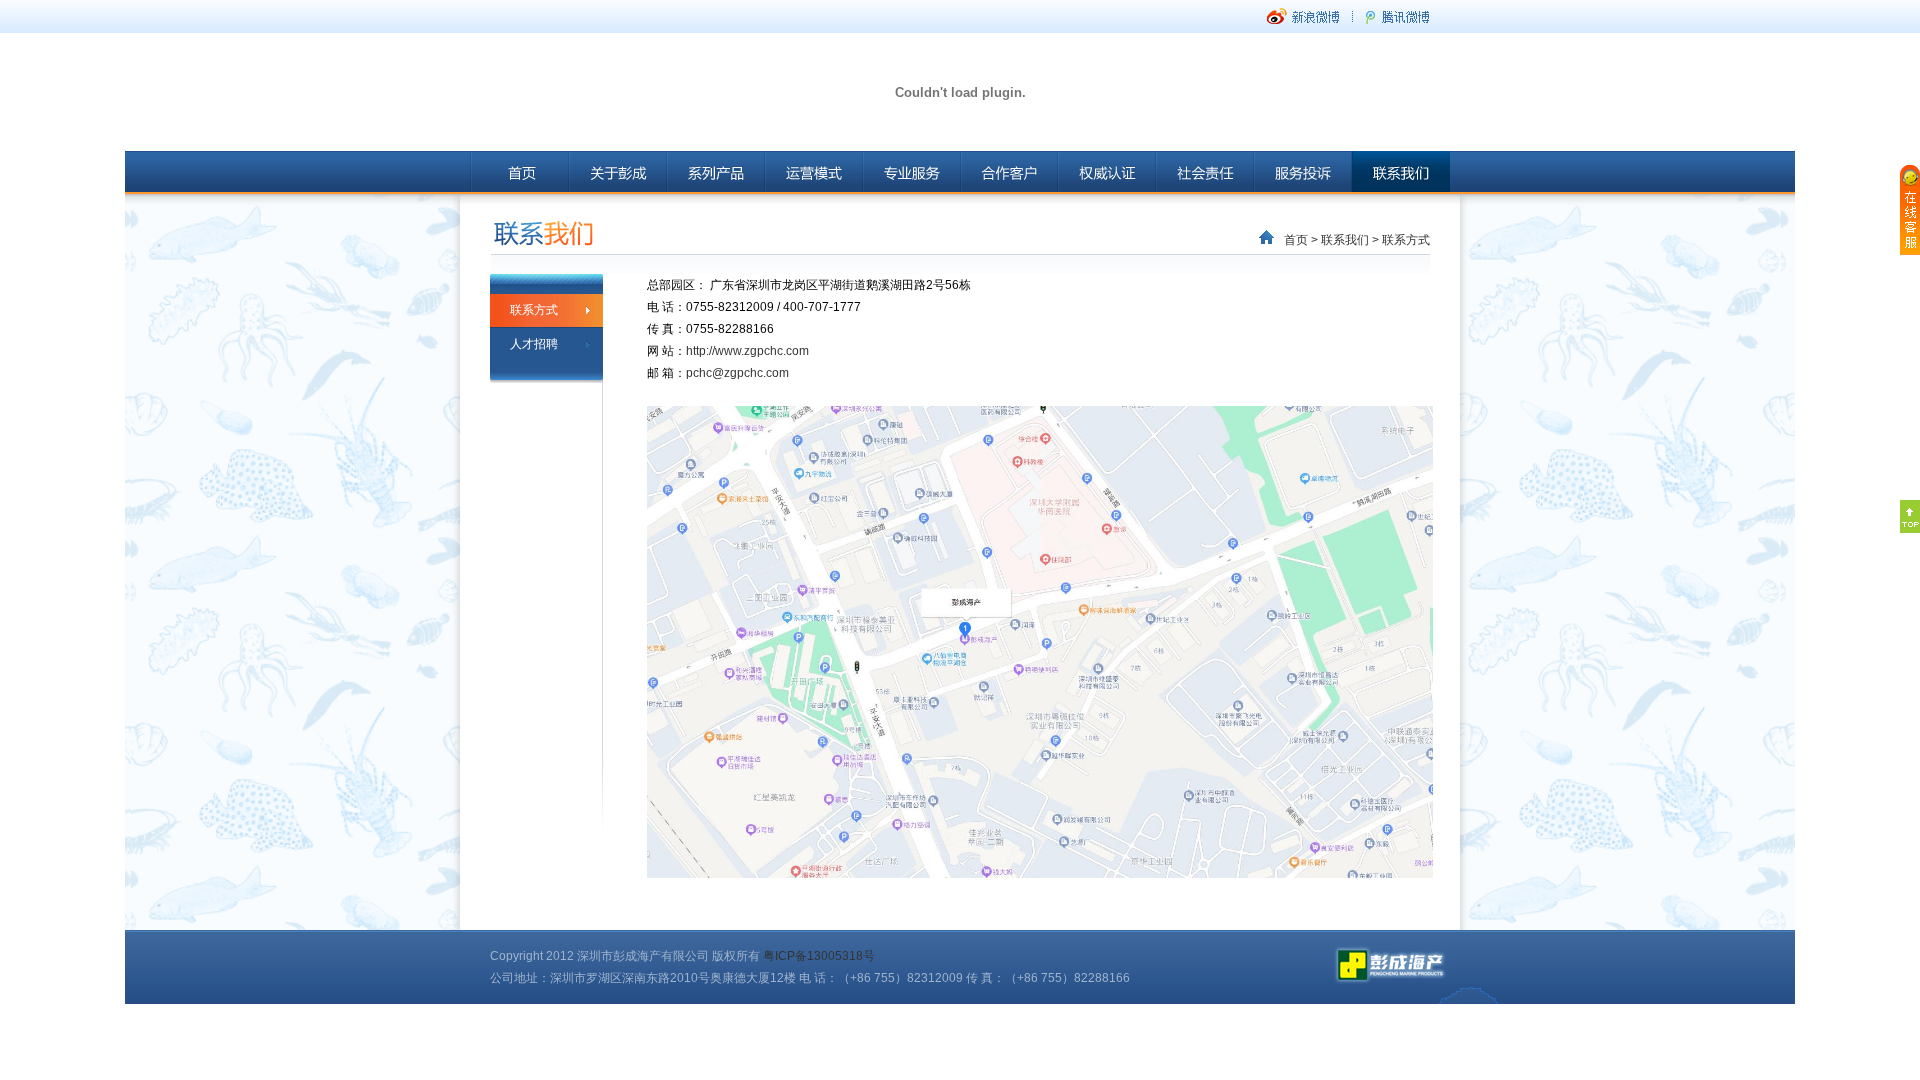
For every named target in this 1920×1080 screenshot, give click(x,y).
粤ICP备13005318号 (819, 956)
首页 (1296, 240)
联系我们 (1345, 240)
